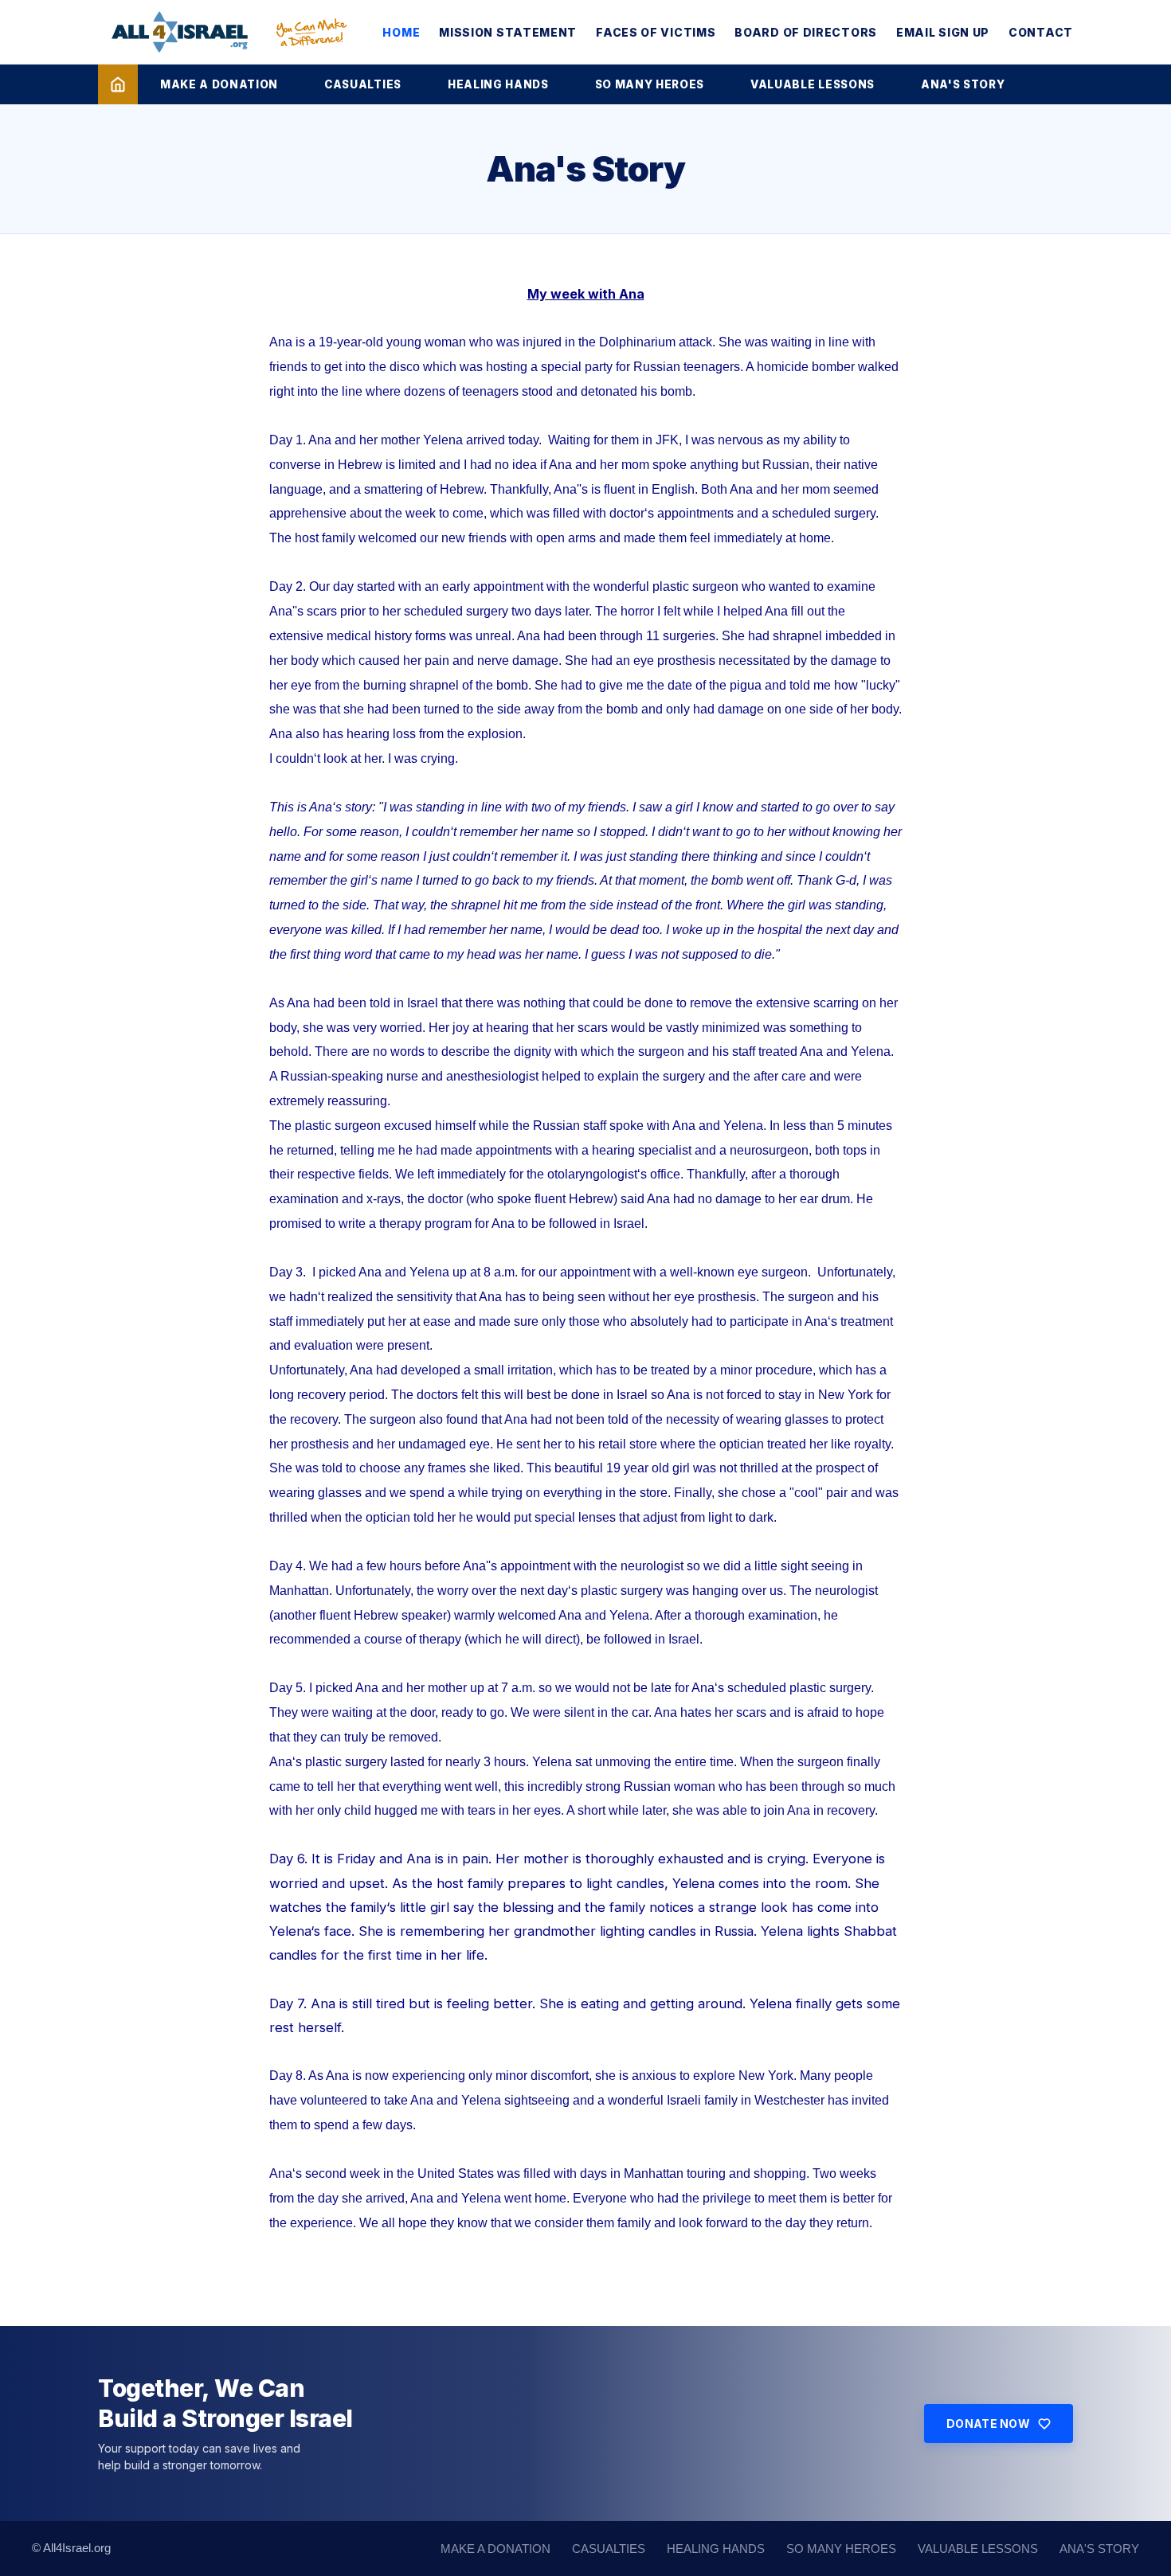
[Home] (118, 84)
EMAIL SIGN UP (943, 32)
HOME (401, 32)
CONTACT (1041, 32)
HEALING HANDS (498, 84)
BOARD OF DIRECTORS (806, 32)
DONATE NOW (988, 2424)
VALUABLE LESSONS (813, 84)
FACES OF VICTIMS (656, 32)
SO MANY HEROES (650, 84)
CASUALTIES (363, 84)
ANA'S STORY (963, 84)
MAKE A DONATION (219, 84)
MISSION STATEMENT (508, 32)
